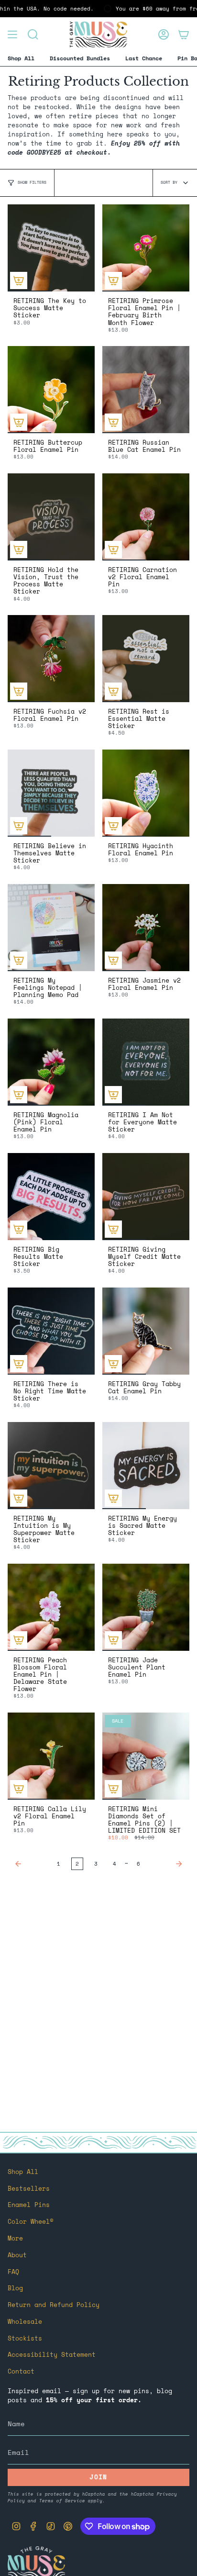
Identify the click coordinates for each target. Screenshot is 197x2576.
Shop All (23, 2172)
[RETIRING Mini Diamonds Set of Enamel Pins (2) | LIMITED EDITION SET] (146, 1756)
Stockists (25, 2338)
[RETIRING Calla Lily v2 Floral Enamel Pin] (51, 1756)
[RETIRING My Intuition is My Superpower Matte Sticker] (51, 1466)
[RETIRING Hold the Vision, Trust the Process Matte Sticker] (51, 517)
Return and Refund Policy (54, 2305)
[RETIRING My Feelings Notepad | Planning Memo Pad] (51, 928)
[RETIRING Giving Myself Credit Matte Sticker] (146, 1197)
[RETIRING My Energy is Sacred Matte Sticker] (146, 1466)
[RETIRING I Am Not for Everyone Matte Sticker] (146, 1062)
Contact (21, 2371)
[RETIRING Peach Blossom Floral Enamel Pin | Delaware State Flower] (51, 1607)
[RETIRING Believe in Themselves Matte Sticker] (51, 793)
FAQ (13, 2272)
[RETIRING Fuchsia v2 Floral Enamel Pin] (51, 659)
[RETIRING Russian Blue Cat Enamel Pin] (146, 390)
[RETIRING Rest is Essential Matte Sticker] (146, 659)
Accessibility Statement (52, 2355)
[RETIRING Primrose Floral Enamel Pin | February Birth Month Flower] (146, 248)
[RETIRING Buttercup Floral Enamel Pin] (51, 390)
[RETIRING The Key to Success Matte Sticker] (51, 248)
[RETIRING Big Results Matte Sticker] (51, 1197)
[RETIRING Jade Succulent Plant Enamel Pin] (146, 1607)
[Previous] (30, 1864)
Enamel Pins (29, 2205)
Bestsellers (29, 2189)
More (15, 2238)
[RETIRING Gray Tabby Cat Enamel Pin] (146, 1331)
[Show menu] (12, 34)
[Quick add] (19, 280)
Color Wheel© (31, 2222)
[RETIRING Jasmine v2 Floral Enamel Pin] (146, 928)
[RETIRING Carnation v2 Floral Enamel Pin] (146, 517)
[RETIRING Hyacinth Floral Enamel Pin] (146, 793)
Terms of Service (62, 2500)
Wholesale (25, 2322)
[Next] (167, 1864)
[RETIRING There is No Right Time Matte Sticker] (51, 1331)
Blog (15, 2288)
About (17, 2255)
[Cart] (184, 34)
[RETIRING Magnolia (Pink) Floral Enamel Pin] (51, 1062)
